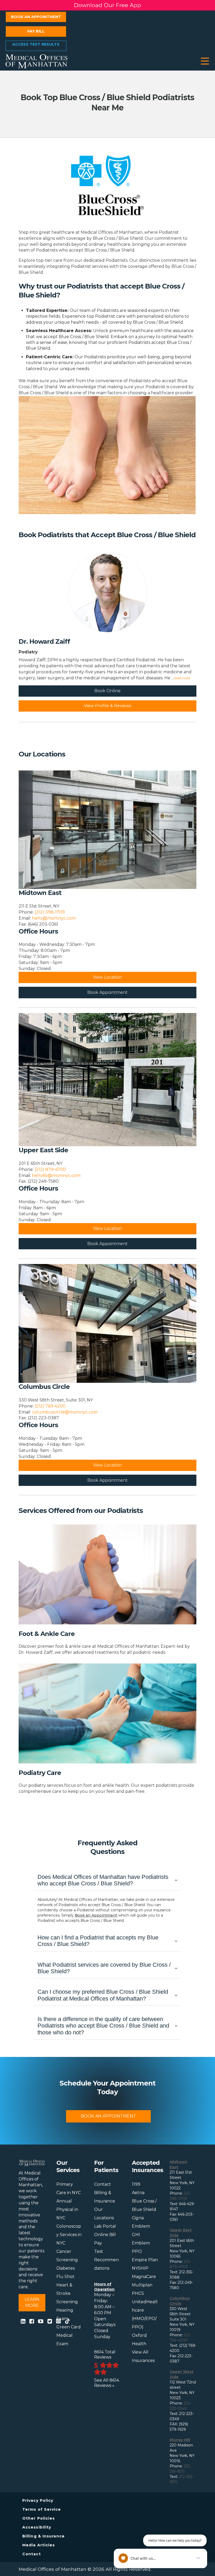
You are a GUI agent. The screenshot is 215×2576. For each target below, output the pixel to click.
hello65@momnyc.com (56, 1175)
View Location (107, 977)
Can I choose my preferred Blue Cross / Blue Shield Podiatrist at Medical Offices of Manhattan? (103, 1995)
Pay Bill (36, 31)
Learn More (32, 2302)
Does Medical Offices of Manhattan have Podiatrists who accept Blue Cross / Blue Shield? (103, 1880)
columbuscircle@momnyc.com (65, 1412)
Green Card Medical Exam (69, 2335)
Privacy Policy (38, 2500)
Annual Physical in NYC (67, 2209)
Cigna (138, 2218)
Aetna (138, 2193)
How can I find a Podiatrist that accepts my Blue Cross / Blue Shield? (98, 1941)
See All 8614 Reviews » (107, 2383)
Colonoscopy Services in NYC (69, 2235)
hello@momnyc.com (54, 918)
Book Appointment (107, 992)
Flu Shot (65, 2277)
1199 (136, 2184)
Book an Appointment (36, 17)
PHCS (138, 2293)
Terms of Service (42, 2509)
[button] (205, 61)
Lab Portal (105, 2226)
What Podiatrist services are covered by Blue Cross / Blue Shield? (104, 1968)
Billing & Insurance (44, 2536)
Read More (182, 678)
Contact (103, 2184)
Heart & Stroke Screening (67, 2293)
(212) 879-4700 (50, 1169)
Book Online (107, 691)
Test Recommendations (106, 2260)
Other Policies (39, 2518)
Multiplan (142, 2285)
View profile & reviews (107, 706)
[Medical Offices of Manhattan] (36, 61)
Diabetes (66, 2268)
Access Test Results (36, 44)
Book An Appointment (108, 2116)
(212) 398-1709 (50, 912)
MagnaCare (144, 2277)
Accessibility (37, 2527)
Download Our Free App (107, 5)
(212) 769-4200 (50, 1406)
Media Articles (39, 2545)
